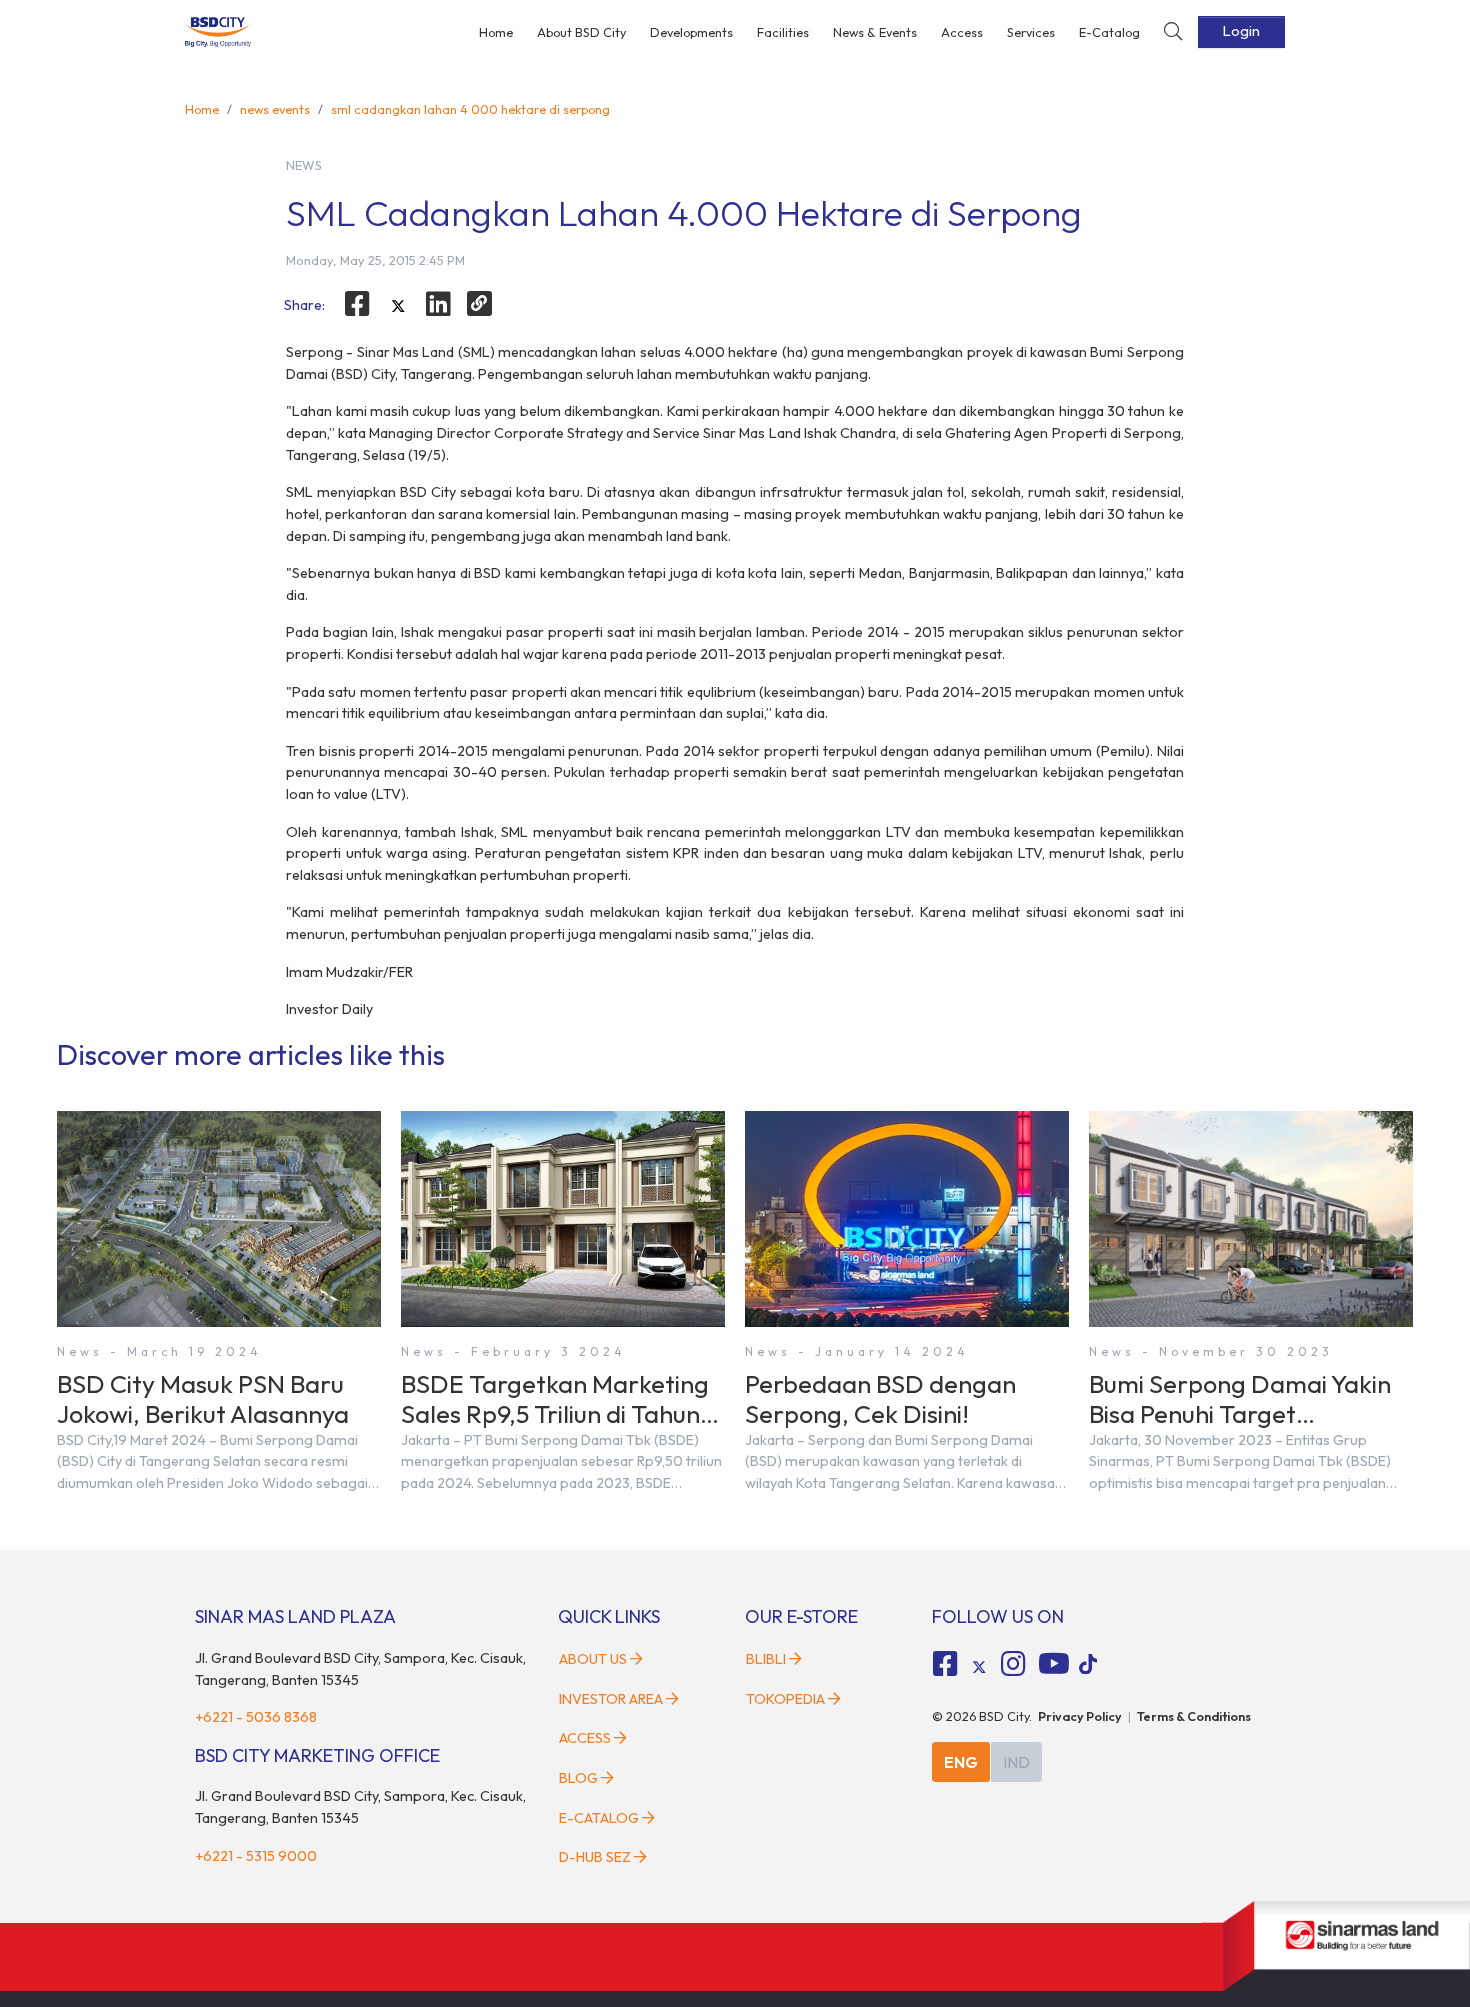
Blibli (766, 1659)
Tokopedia (785, 1699)
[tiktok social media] (979, 1667)
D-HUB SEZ (596, 1857)
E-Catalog (1109, 32)
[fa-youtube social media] (1054, 1664)
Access (962, 32)
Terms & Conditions (1194, 1716)
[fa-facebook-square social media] (946, 1664)
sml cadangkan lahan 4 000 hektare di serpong (470, 109)
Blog (578, 1778)
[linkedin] (439, 304)
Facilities (783, 32)
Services (1031, 32)
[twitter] (398, 307)
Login (1241, 31)
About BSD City (581, 32)
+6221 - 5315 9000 (256, 1856)
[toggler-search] (1173, 32)
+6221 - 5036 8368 (256, 1717)
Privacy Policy (1080, 1716)
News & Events (875, 32)
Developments (691, 32)
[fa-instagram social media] (1013, 1664)
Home (496, 32)
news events (275, 109)
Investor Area (611, 1699)
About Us (593, 1659)
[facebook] (357, 304)
